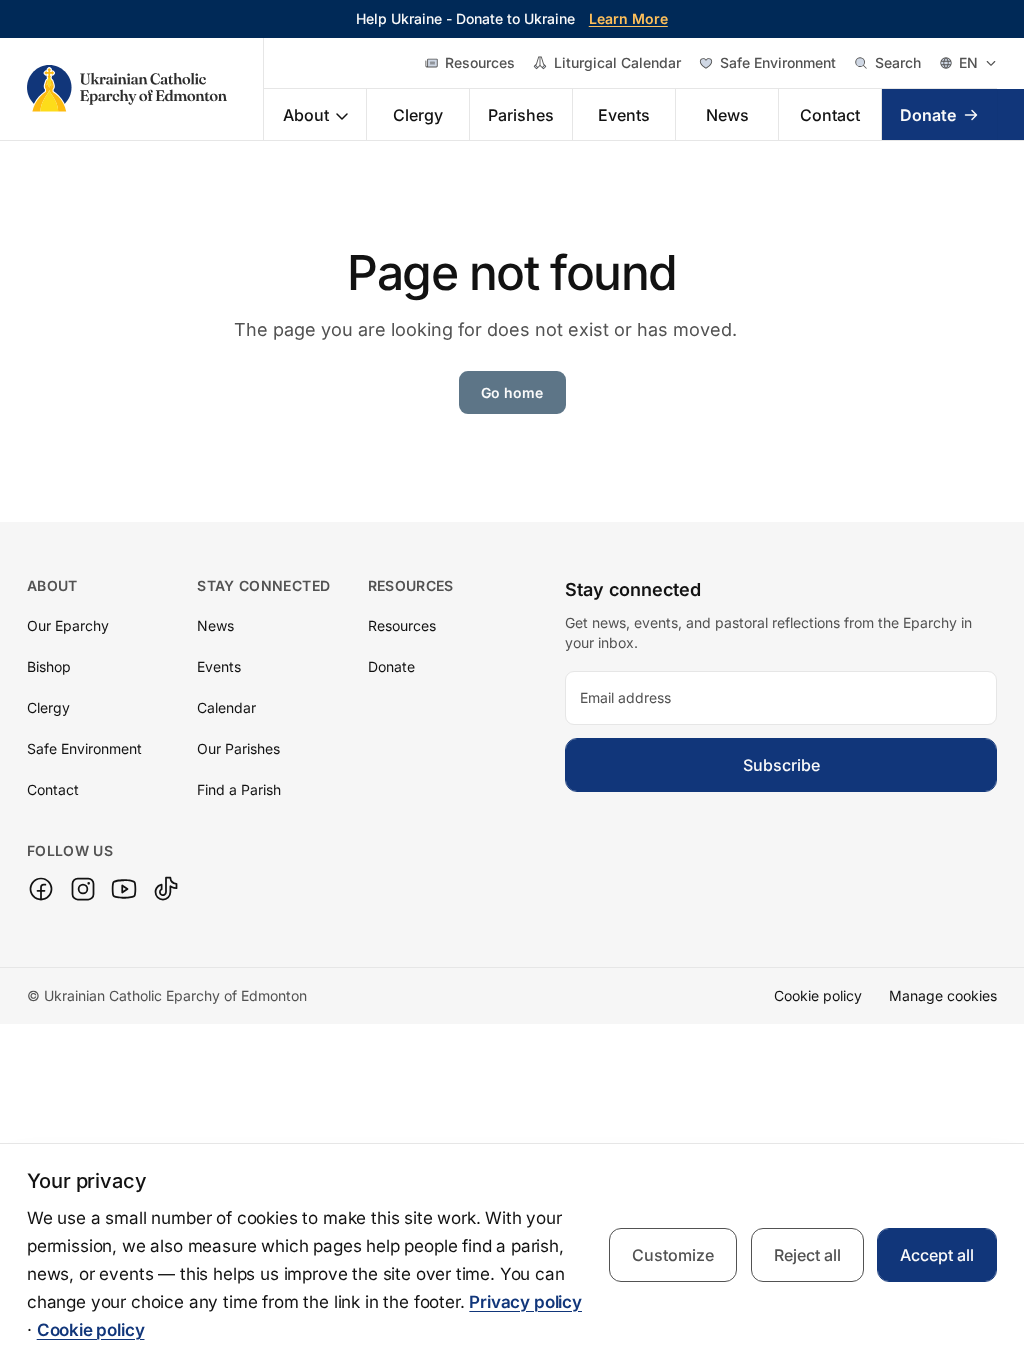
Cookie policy (818, 995)
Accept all (937, 1255)
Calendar (226, 707)
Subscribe (781, 765)
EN (968, 62)
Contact (830, 115)
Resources (480, 62)
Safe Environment (778, 62)
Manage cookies (943, 995)
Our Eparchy (68, 625)
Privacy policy (525, 1302)
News (727, 115)
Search (898, 62)
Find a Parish (239, 789)
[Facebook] (41, 889)
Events (624, 115)
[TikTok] (166, 889)
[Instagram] (83, 889)
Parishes (521, 115)
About (306, 115)
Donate (928, 115)
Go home (512, 392)
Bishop (49, 666)
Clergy (418, 115)
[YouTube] (124, 889)
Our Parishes (238, 748)
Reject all (807, 1255)
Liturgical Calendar (617, 62)
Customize (673, 1255)
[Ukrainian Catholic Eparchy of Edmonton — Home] (145, 89)
